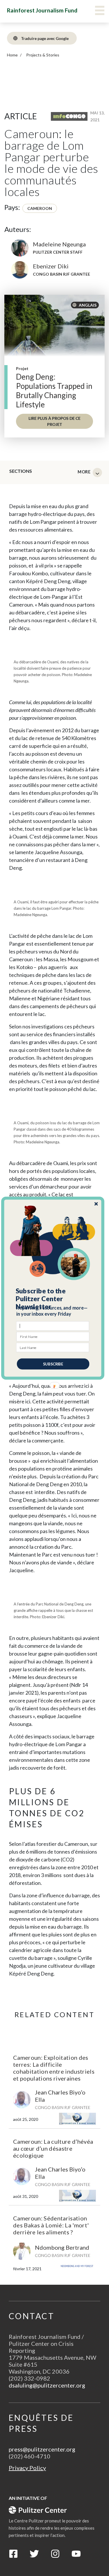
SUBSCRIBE (53, 1364)
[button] (53, 1299)
